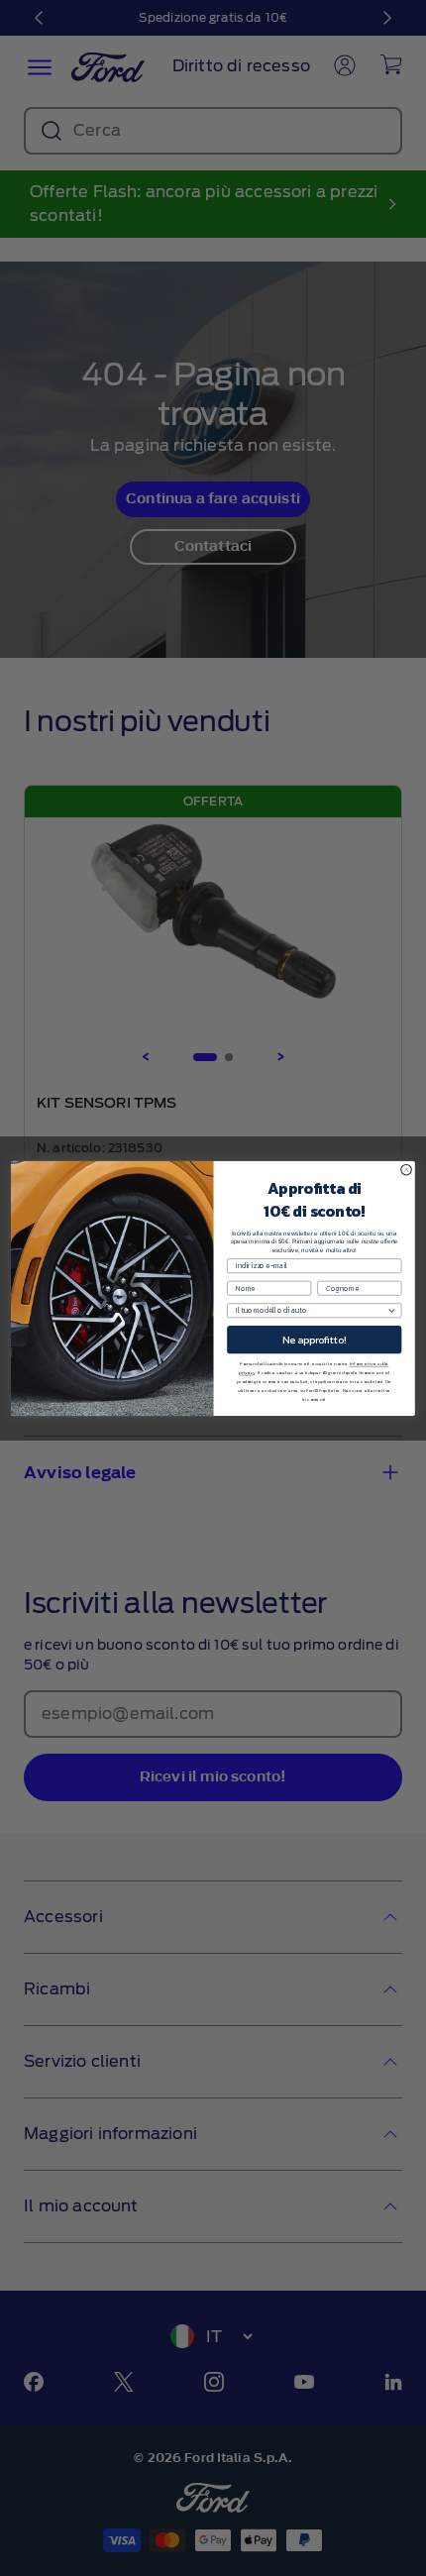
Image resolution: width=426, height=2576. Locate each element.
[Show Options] (391, 1310)
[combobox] (311, 1310)
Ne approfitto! (315, 1340)
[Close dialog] (406, 1169)
